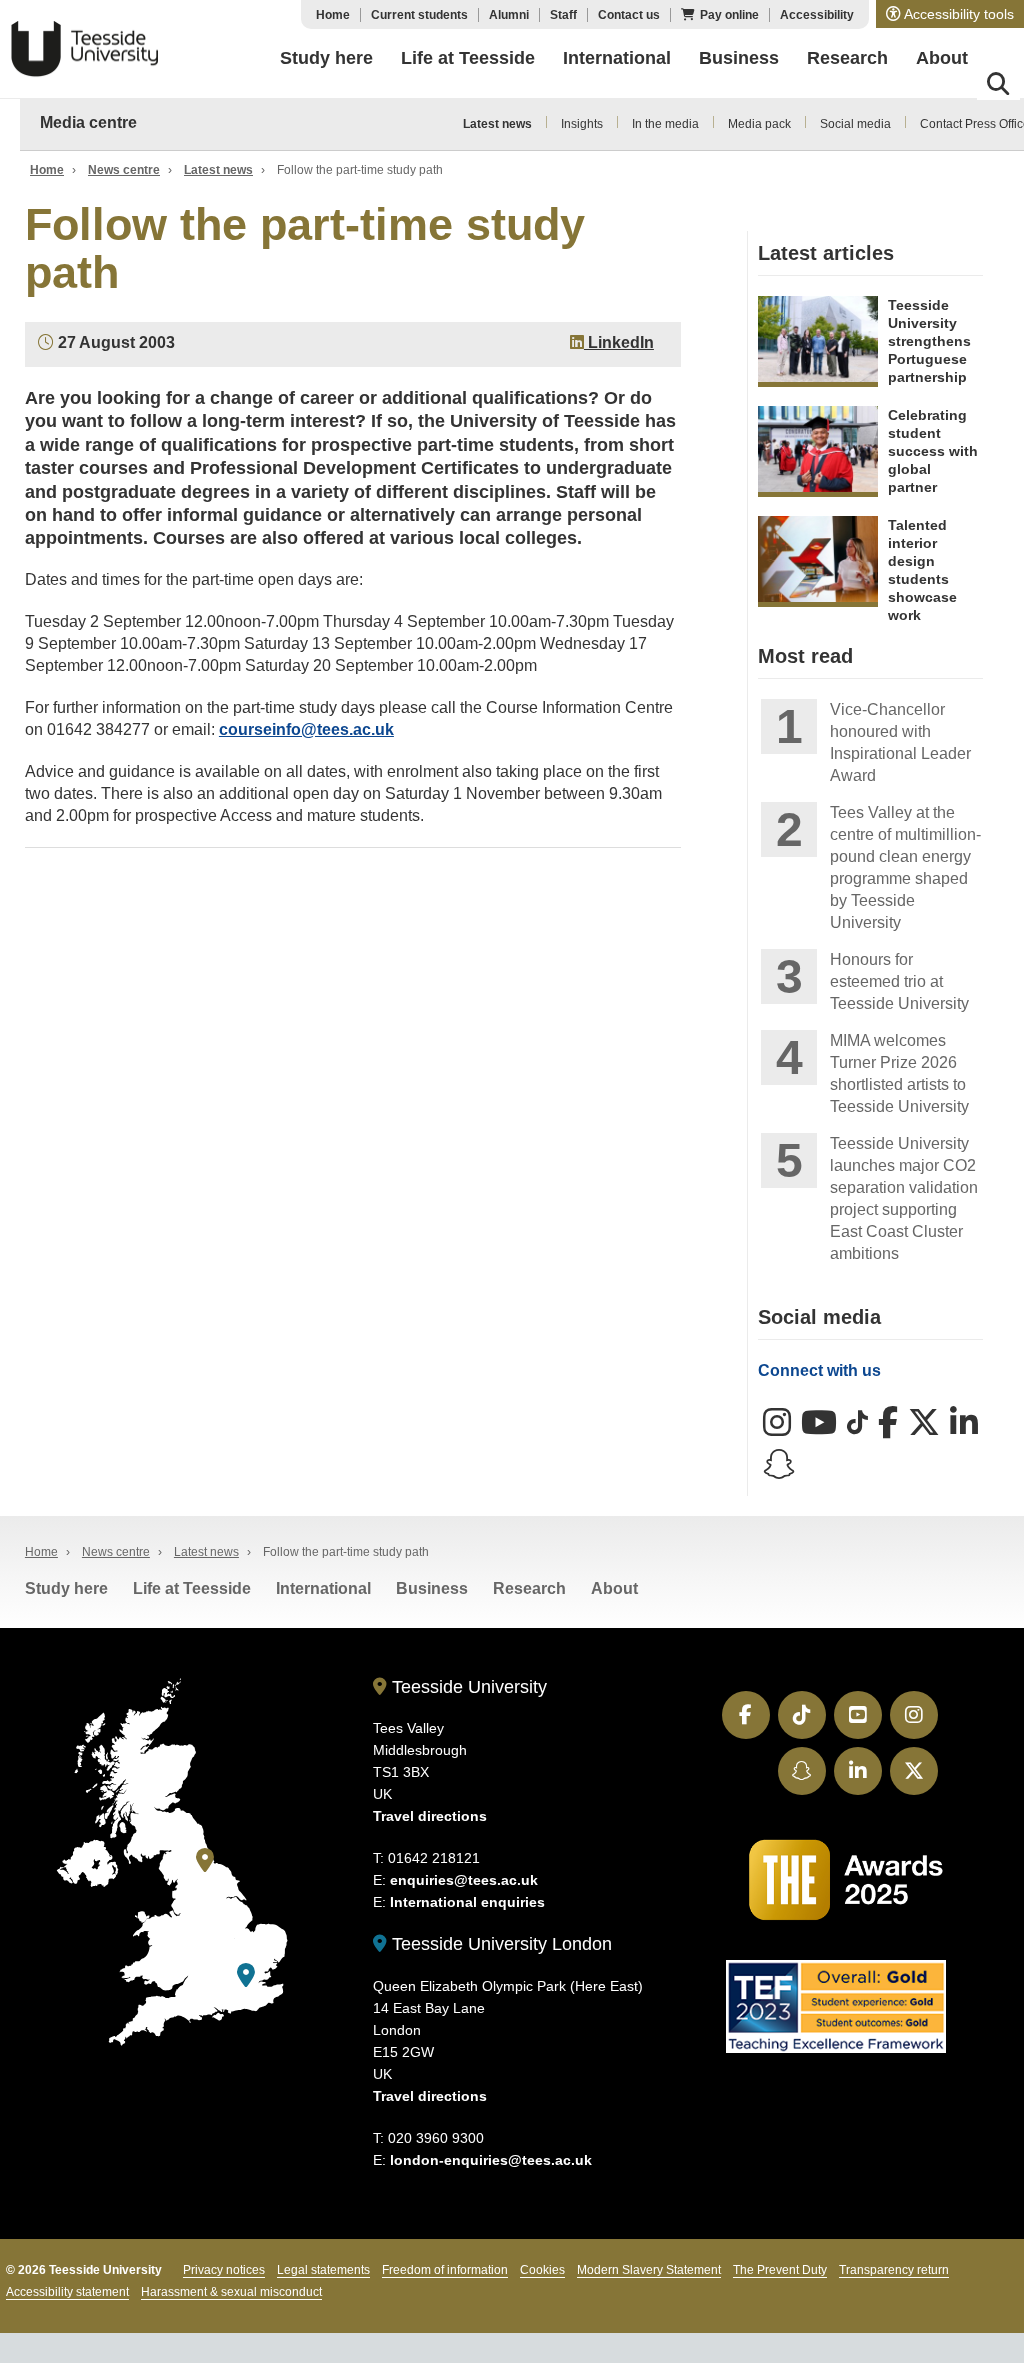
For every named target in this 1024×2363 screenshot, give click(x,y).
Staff (563, 15)
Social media (855, 124)
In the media (665, 124)
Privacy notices (224, 2270)
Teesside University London (499, 1944)
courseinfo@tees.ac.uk (306, 729)
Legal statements (323, 2270)
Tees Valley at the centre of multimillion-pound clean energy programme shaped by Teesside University (905, 867)
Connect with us (819, 1370)
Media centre (88, 122)
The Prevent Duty (780, 2270)
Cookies (542, 2270)
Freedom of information (445, 2270)
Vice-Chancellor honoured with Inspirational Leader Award (900, 742)
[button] (950, 14)
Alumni (509, 15)
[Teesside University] (205, 1860)
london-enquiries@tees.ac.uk (491, 2160)
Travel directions (430, 1816)
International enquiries (467, 1902)
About (614, 1588)
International (323, 1588)
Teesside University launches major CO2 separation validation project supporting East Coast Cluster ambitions (904, 1198)
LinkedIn (619, 342)
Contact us (629, 15)
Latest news (497, 124)
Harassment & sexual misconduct (231, 2292)
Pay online (729, 15)
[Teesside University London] (246, 1975)
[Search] (998, 87)
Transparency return (894, 2270)
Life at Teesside (192, 1588)
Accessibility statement (67, 2292)
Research (529, 1588)
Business (432, 1588)
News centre (124, 170)
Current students (419, 15)
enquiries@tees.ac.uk (464, 1880)
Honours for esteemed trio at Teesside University (899, 981)
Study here (66, 1588)
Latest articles (826, 253)
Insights (582, 124)
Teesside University (85, 49)
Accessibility (817, 15)
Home (333, 15)
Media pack (759, 124)
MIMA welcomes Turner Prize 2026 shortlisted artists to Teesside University (899, 1073)
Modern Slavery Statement (649, 2270)
